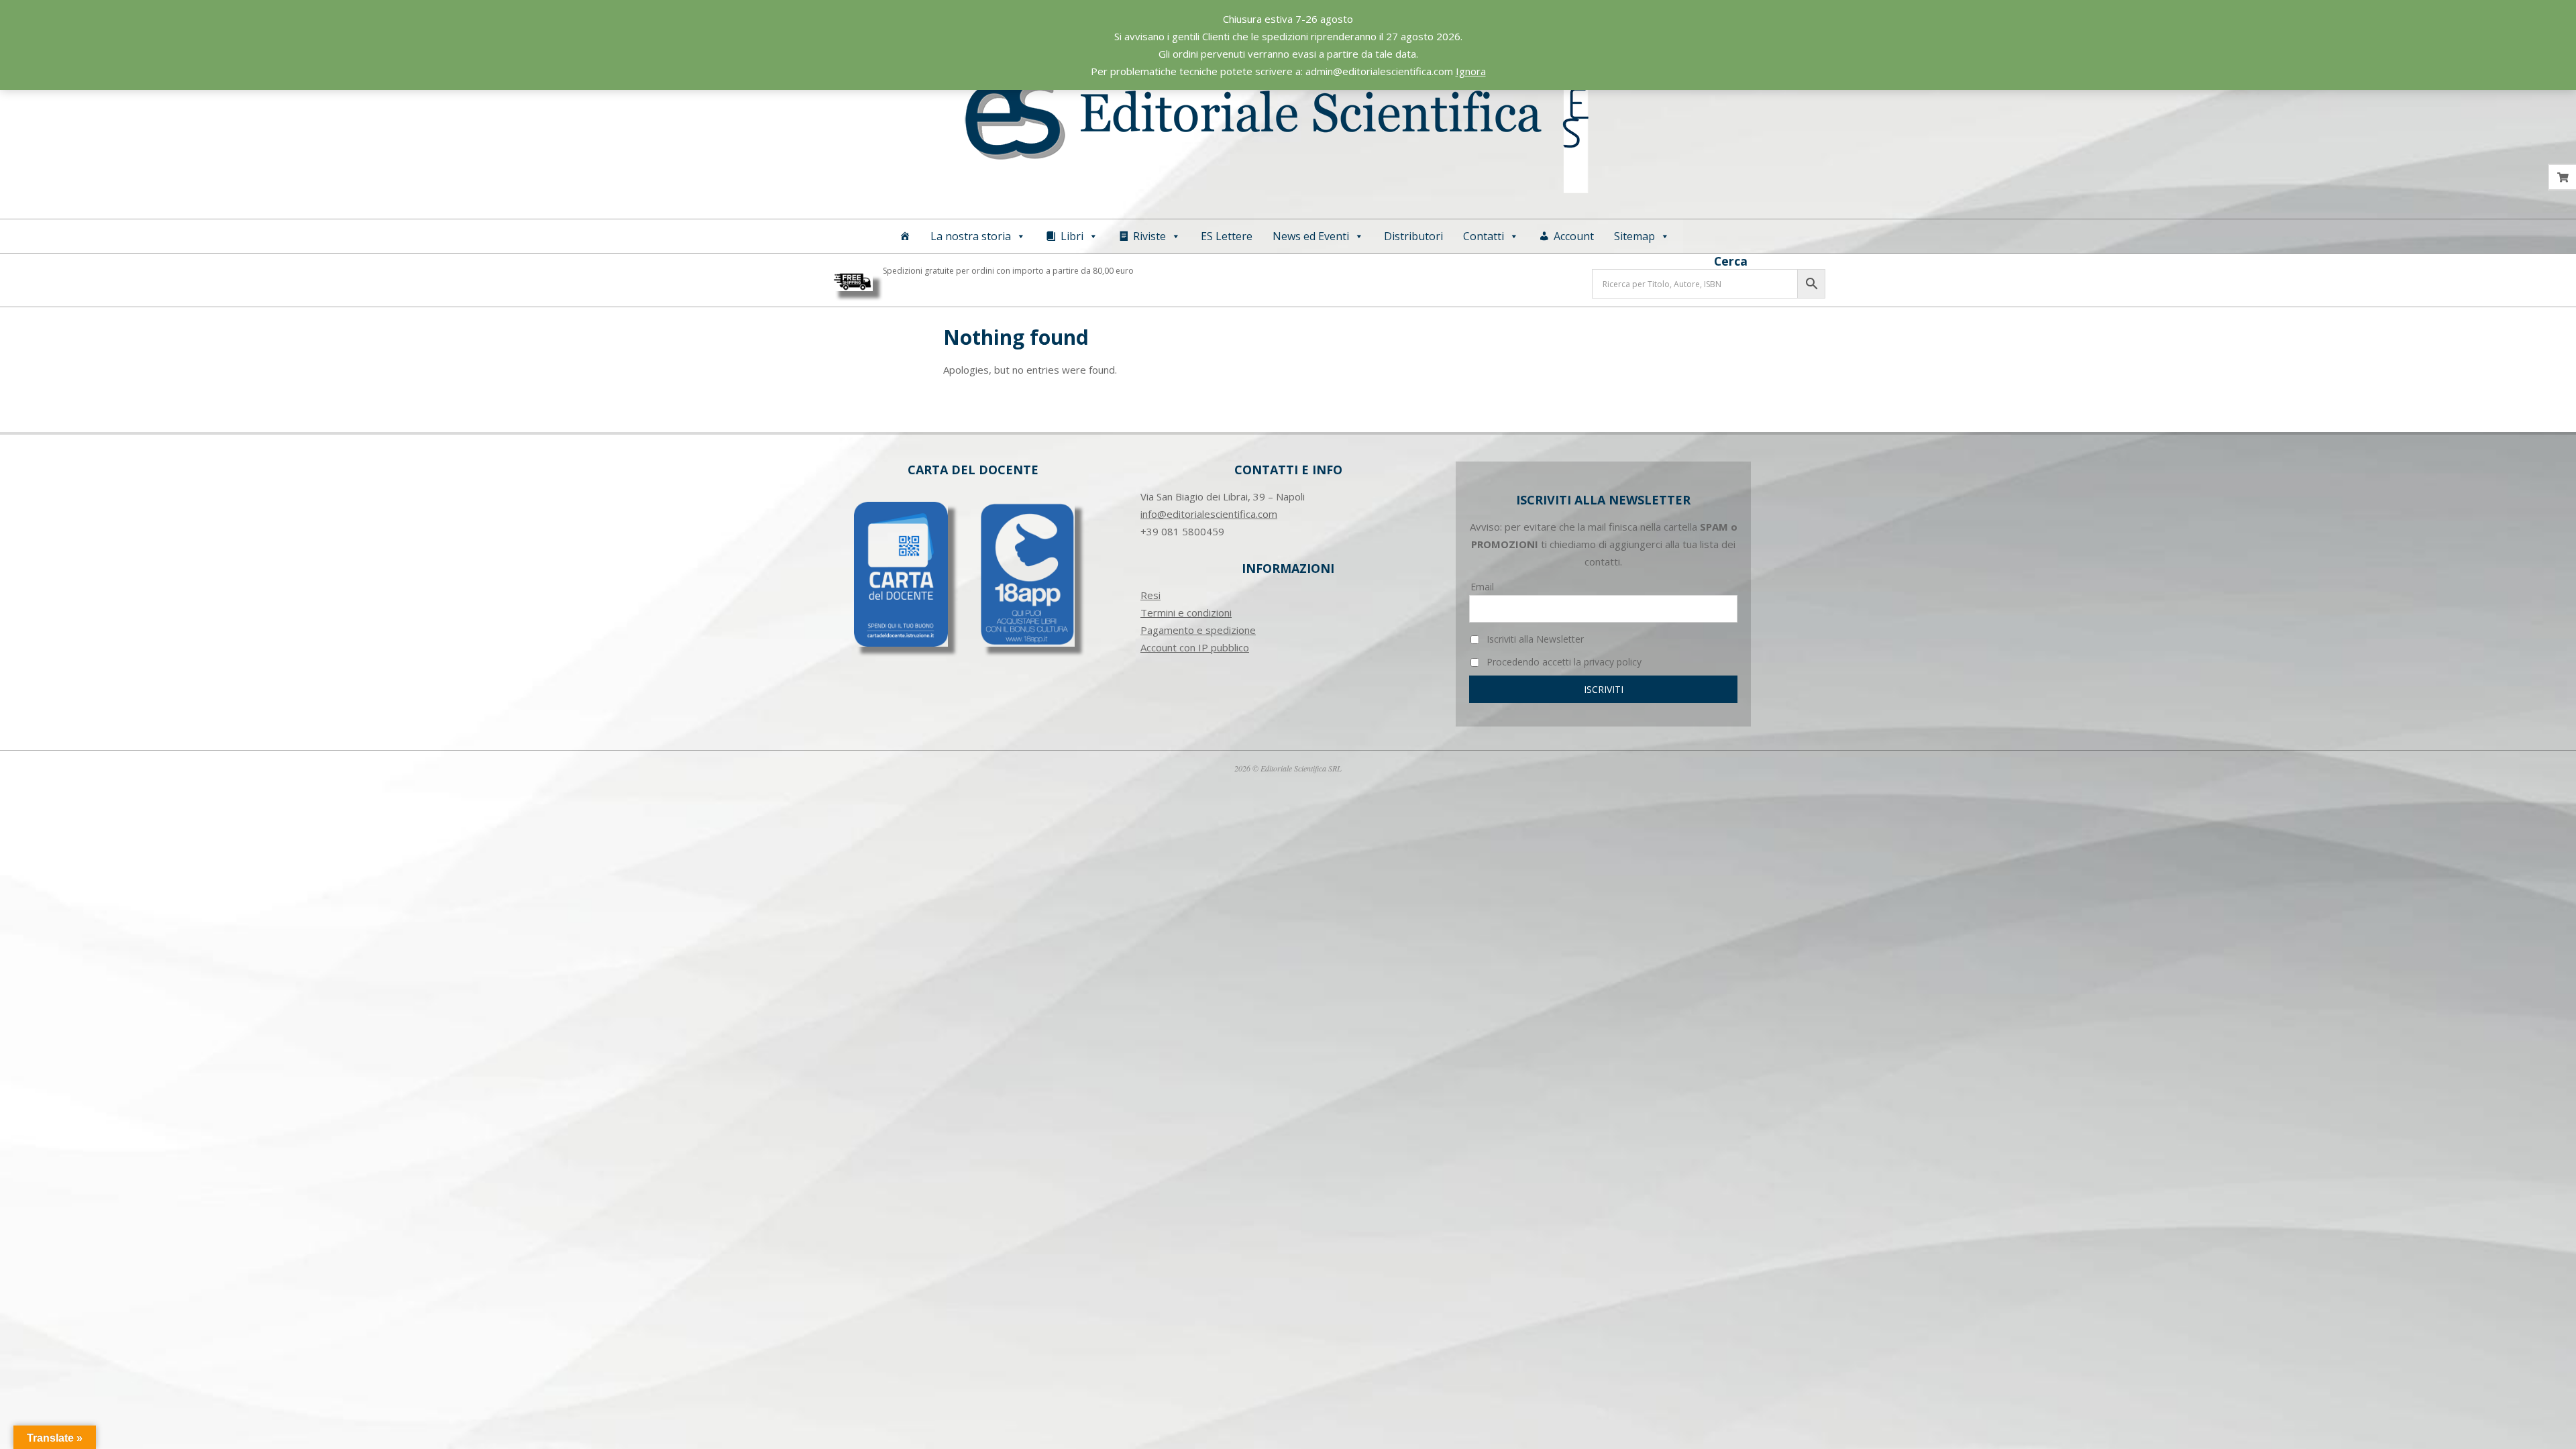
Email (1482, 587)
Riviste (1149, 236)
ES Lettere (1227, 236)
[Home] (905, 236)
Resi (1150, 595)
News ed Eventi (1311, 236)
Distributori (1413, 236)
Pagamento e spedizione (1198, 630)
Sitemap (1634, 236)
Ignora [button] (1471, 71)
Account (1574, 236)
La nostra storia (971, 236)
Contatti (1484, 236)
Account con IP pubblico (1195, 647)
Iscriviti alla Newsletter (1534, 639)
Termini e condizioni (1186, 612)
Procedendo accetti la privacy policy (1563, 662)
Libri (1072, 236)
